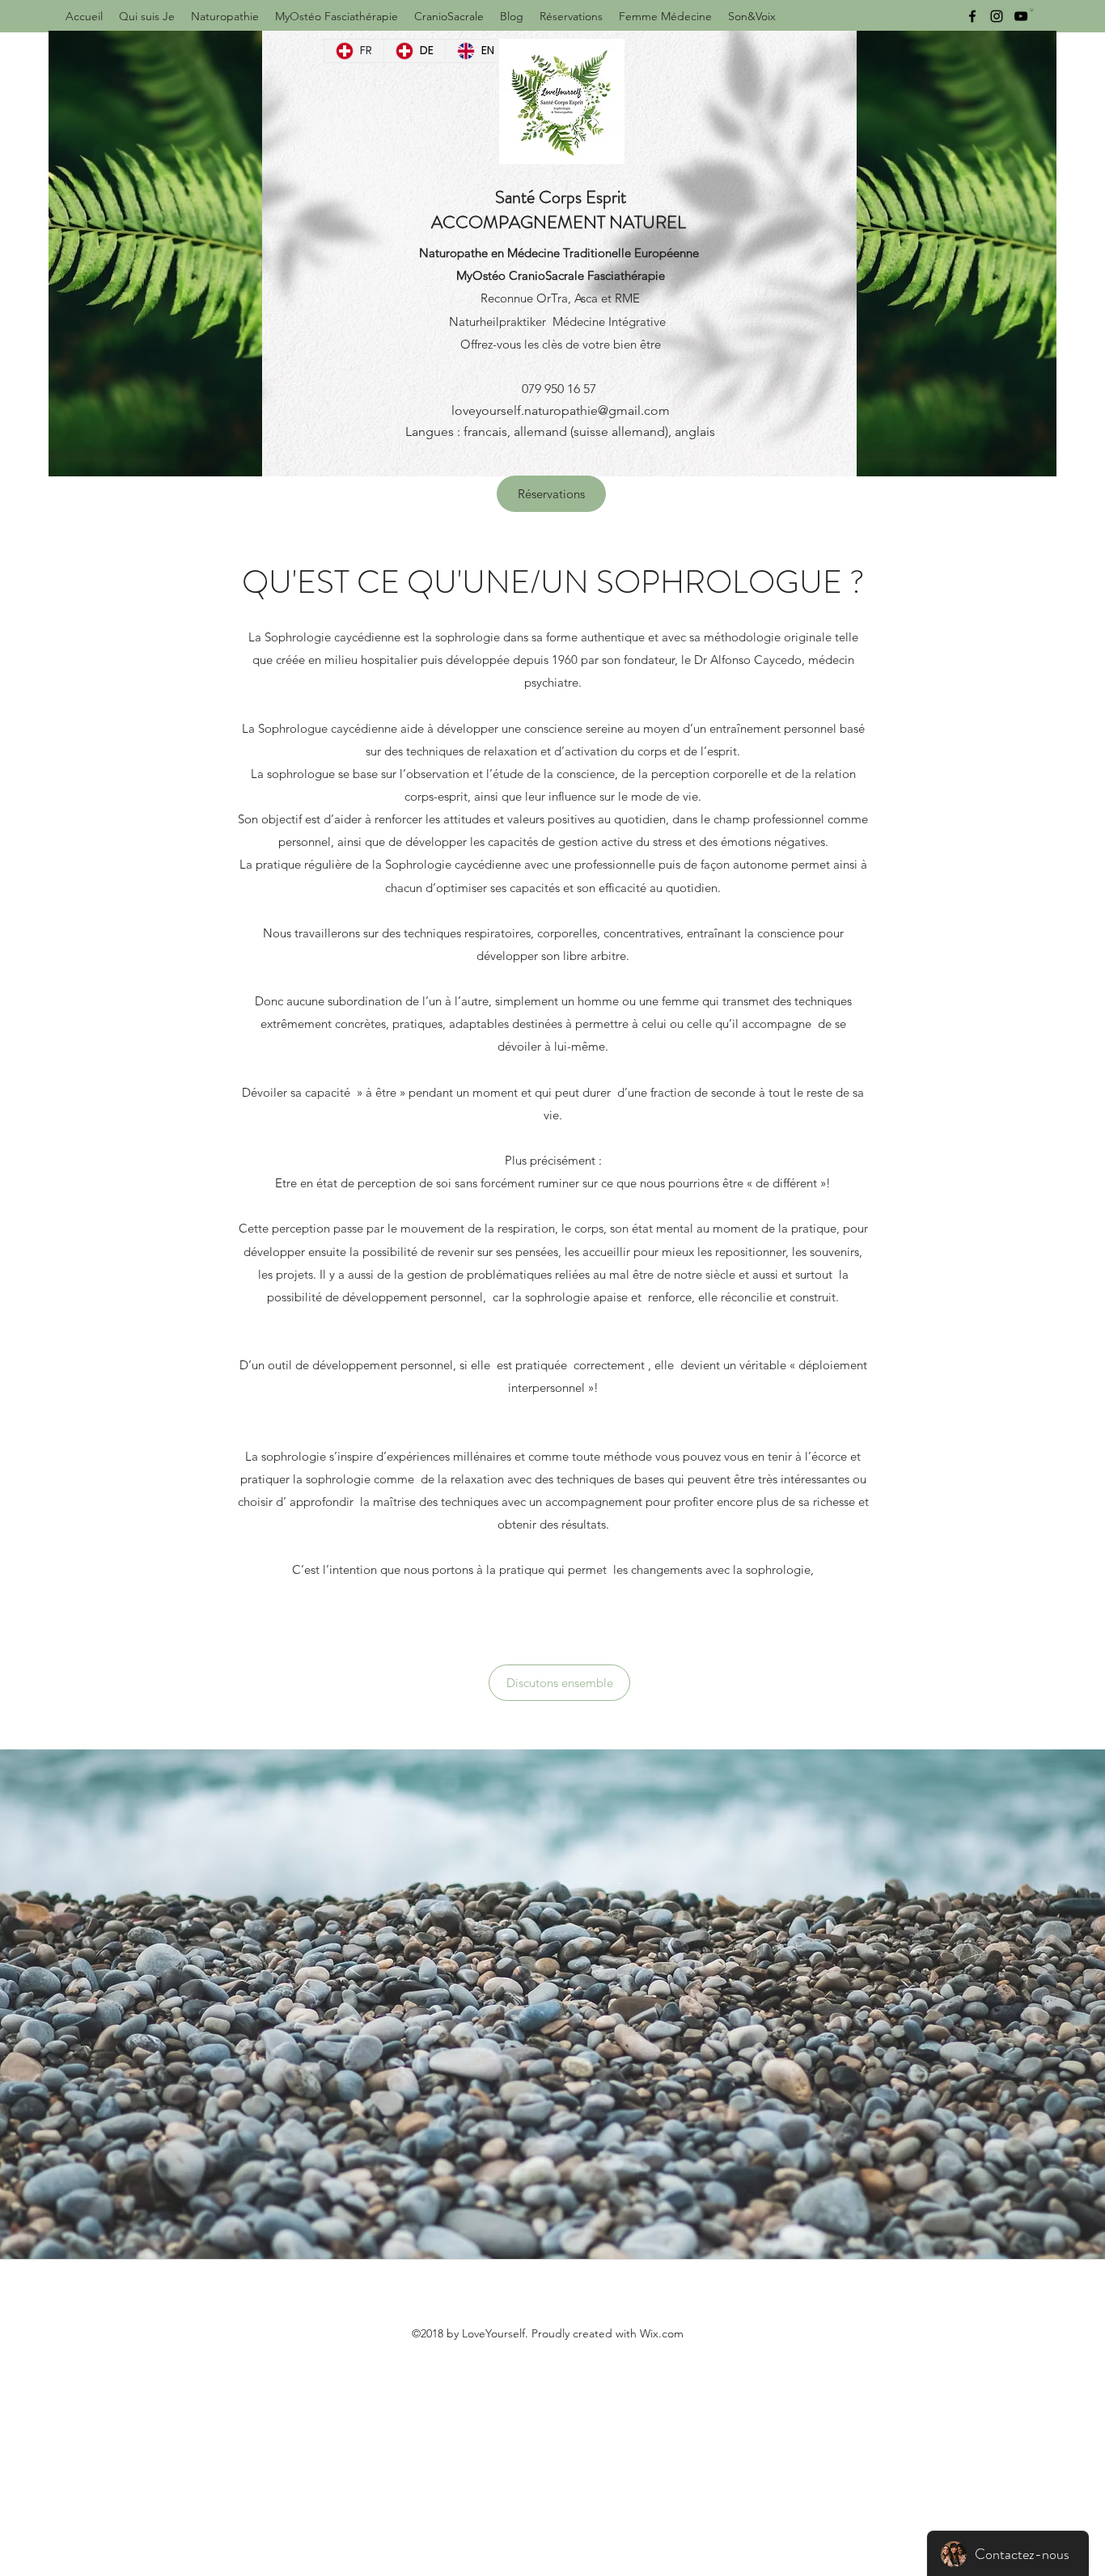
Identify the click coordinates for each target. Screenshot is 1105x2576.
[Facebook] (972, 16)
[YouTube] (1021, 16)
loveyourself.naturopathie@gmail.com (561, 410)
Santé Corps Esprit (561, 197)
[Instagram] (997, 16)
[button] (1032, 10)
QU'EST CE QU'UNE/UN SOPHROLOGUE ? (553, 582)
